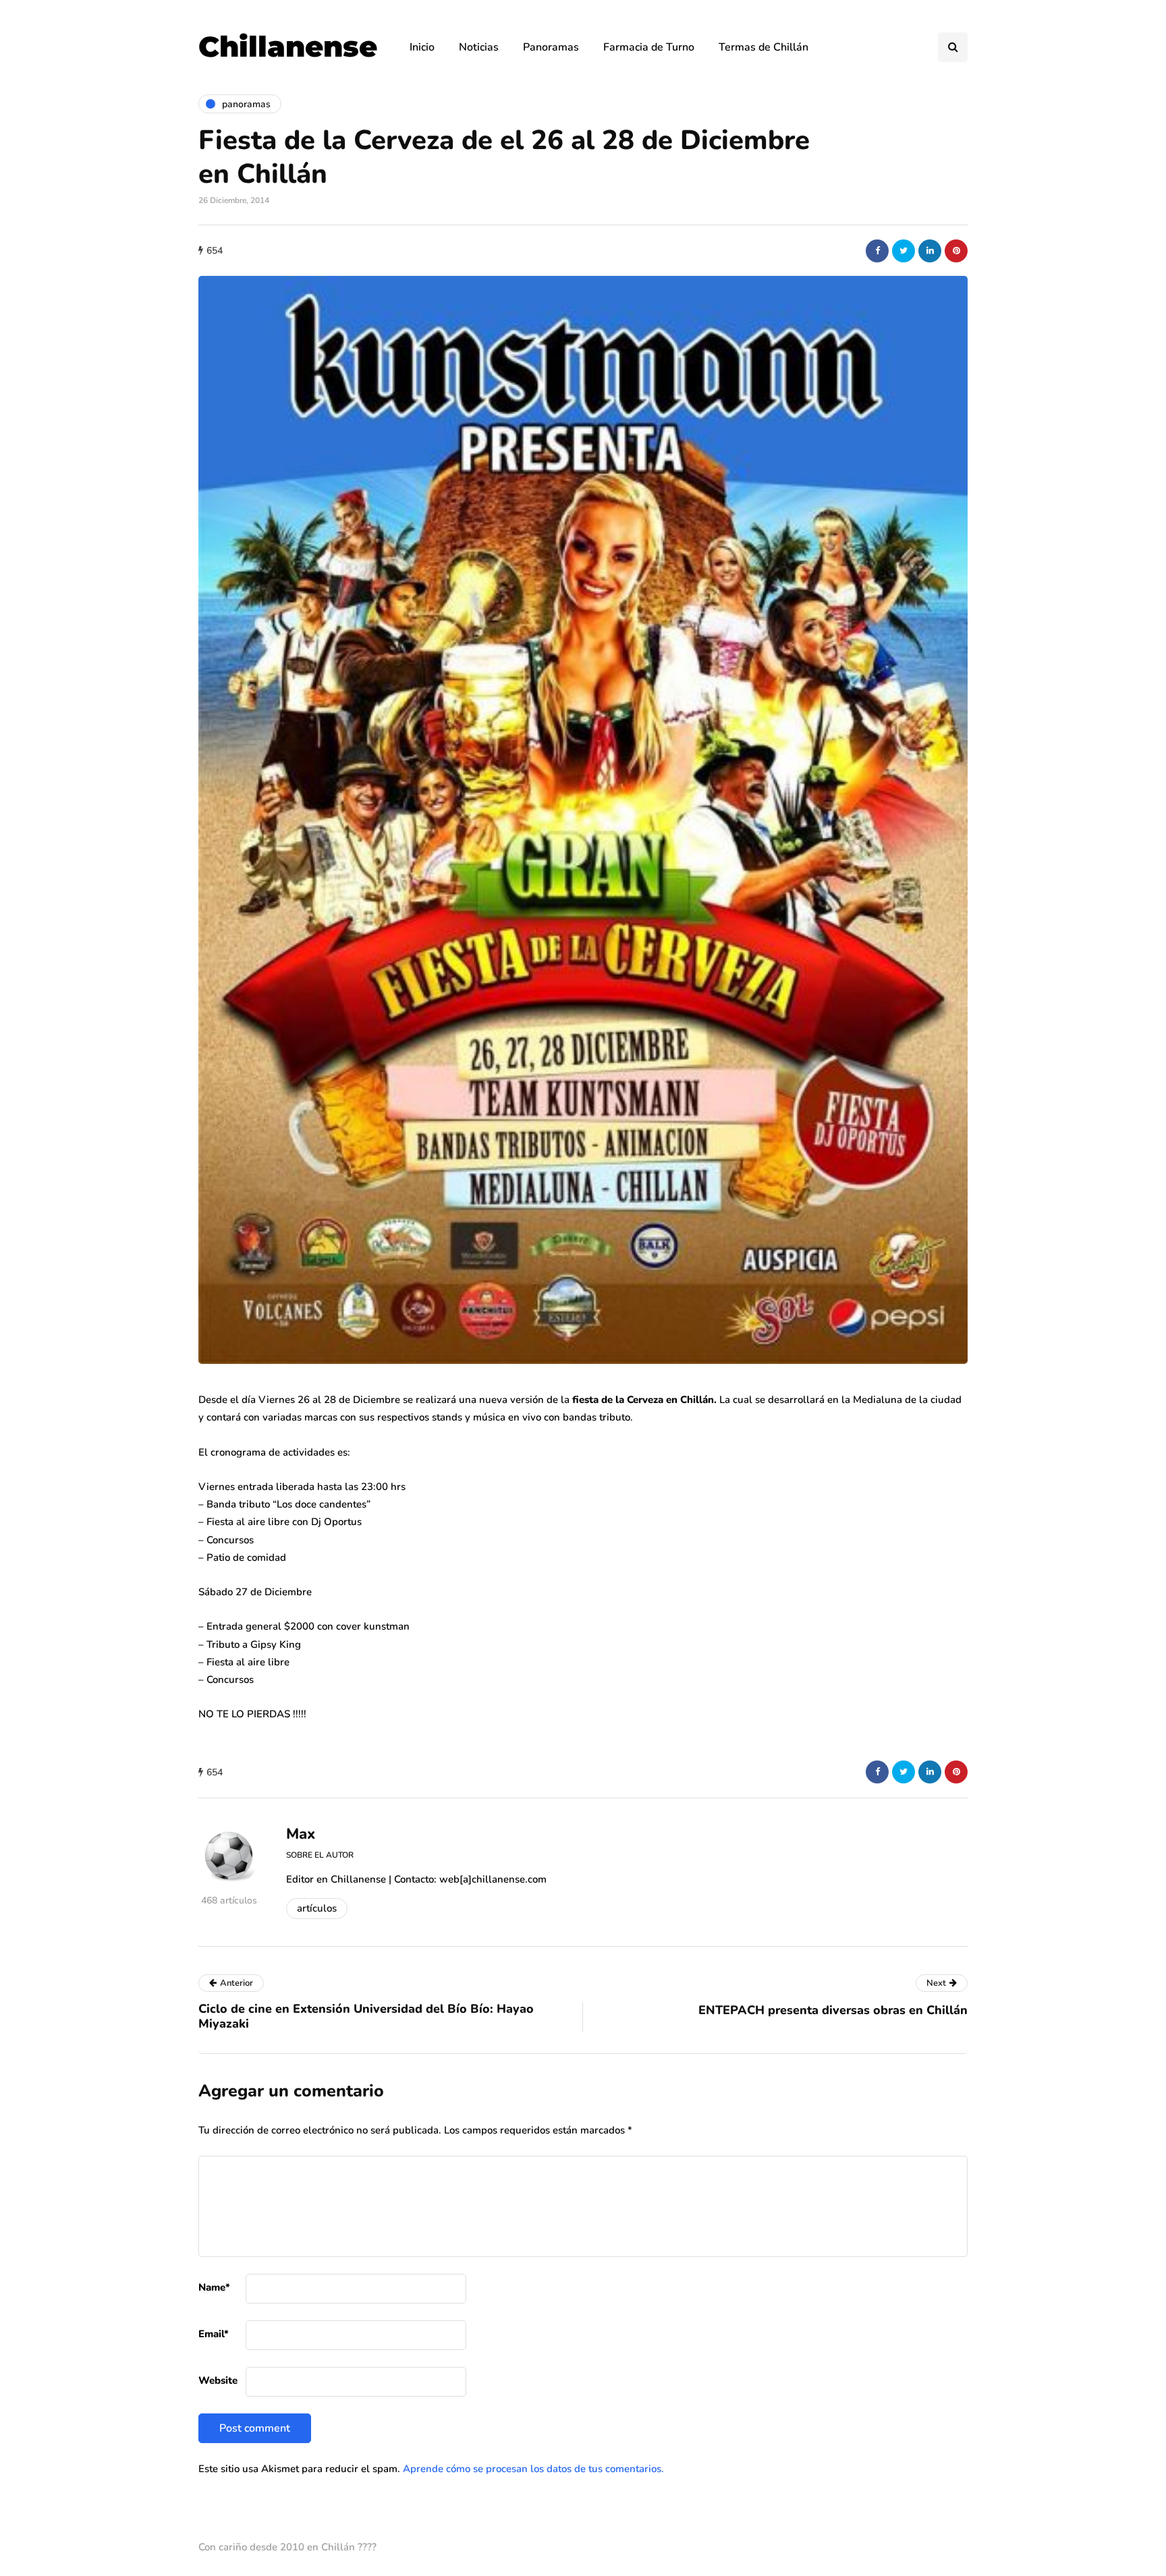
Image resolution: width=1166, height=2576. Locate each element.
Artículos (317, 1908)
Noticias (479, 47)
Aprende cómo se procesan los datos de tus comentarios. (533, 2469)
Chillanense (288, 47)
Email (214, 2334)
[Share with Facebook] (877, 251)
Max (301, 1834)
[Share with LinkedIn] (930, 251)
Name (214, 2287)
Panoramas (551, 47)
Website (218, 2380)
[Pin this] (956, 251)
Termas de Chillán (764, 47)
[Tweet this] (904, 251)
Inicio (422, 47)
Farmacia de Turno (649, 47)
